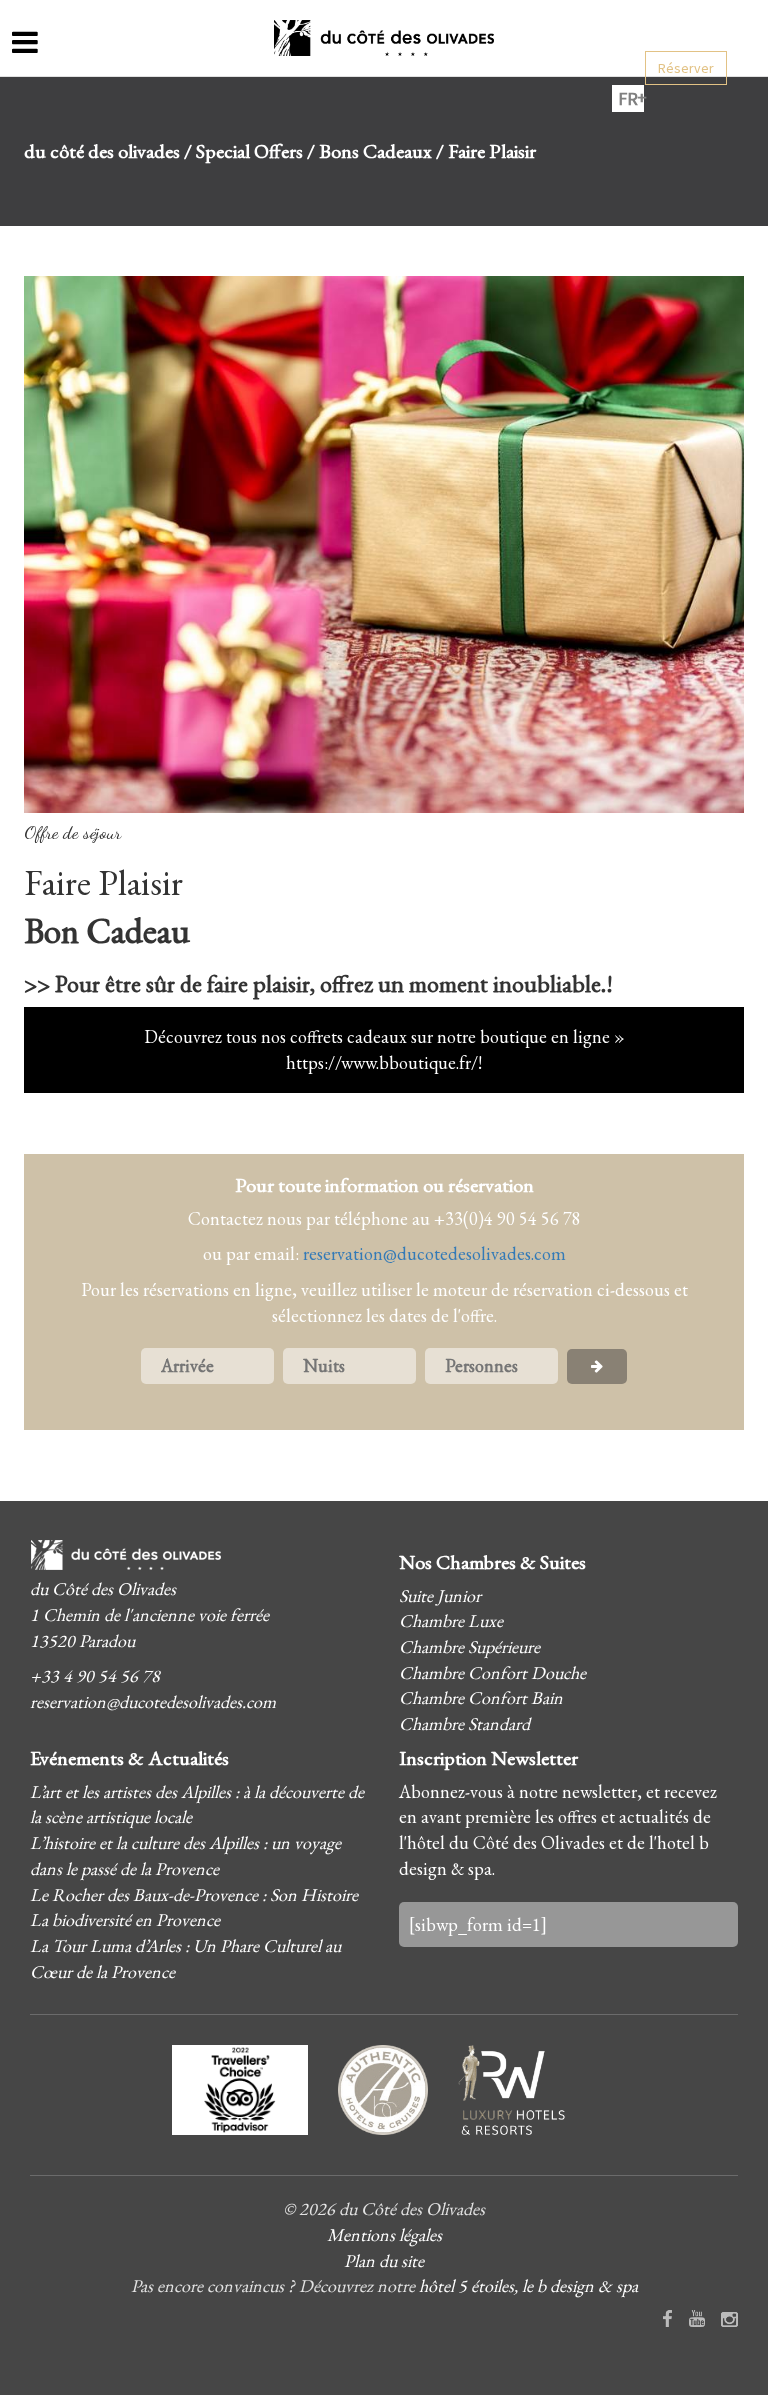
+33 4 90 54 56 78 (95, 1675)
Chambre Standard (464, 1723)
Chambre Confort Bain (481, 1697)
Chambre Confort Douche (492, 1672)
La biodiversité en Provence (125, 1919)
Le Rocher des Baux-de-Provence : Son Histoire (194, 1894)
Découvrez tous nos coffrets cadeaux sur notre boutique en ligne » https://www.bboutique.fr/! (384, 1049)
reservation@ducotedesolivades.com (434, 1253)
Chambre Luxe (451, 1620)
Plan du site (384, 2260)
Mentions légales (384, 2234)
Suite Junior (440, 1595)
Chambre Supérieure (469, 1646)
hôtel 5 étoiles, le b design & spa (528, 2285)
